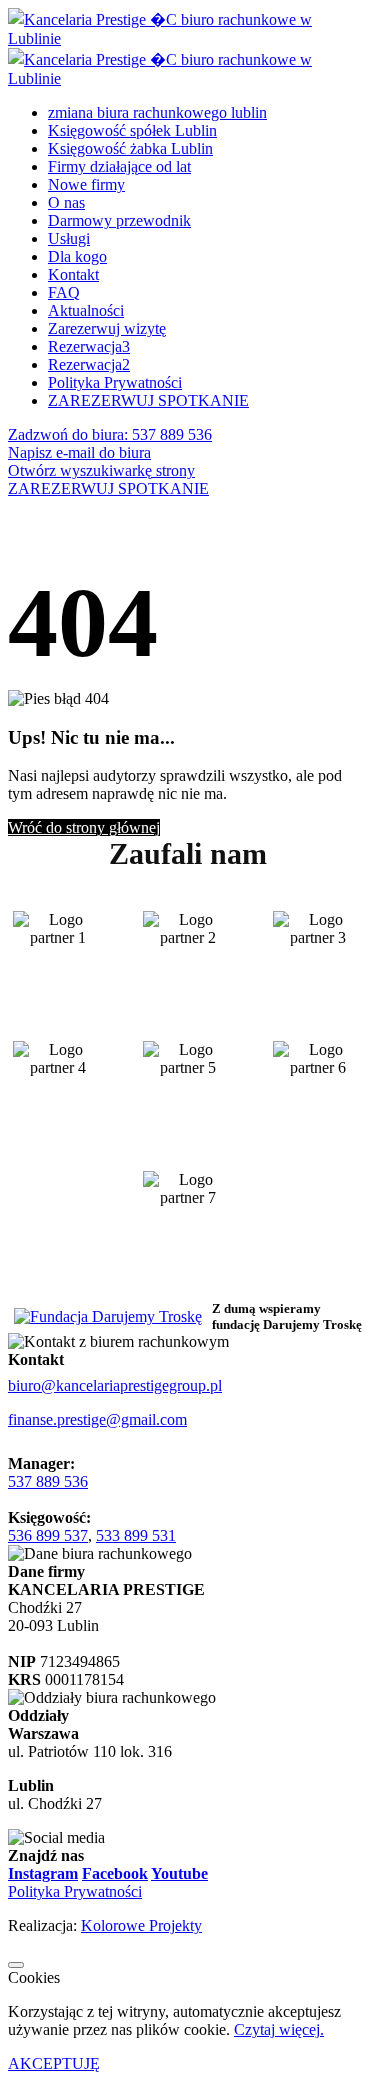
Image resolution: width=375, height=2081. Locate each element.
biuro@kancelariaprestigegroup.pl (115, 1385)
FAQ (64, 292)
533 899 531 (136, 1535)
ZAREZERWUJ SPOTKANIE (108, 488)
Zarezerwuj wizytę (107, 328)
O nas (66, 202)
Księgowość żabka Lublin (130, 148)
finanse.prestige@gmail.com (97, 1419)
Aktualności (86, 310)
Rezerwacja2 (89, 364)
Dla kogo (77, 256)
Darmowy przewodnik (119, 220)
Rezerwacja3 (89, 346)
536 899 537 (48, 1535)
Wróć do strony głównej (84, 827)
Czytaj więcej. (279, 2029)
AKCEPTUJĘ (54, 2063)
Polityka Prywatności (115, 382)
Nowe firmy (86, 184)
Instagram (43, 1873)
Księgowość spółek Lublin (132, 130)
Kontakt (73, 274)
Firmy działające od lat (119, 166)
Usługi (69, 238)
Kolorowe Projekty (141, 1925)
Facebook (115, 1873)
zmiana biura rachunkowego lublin (157, 112)
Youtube (179, 1873)
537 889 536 (48, 1481)
